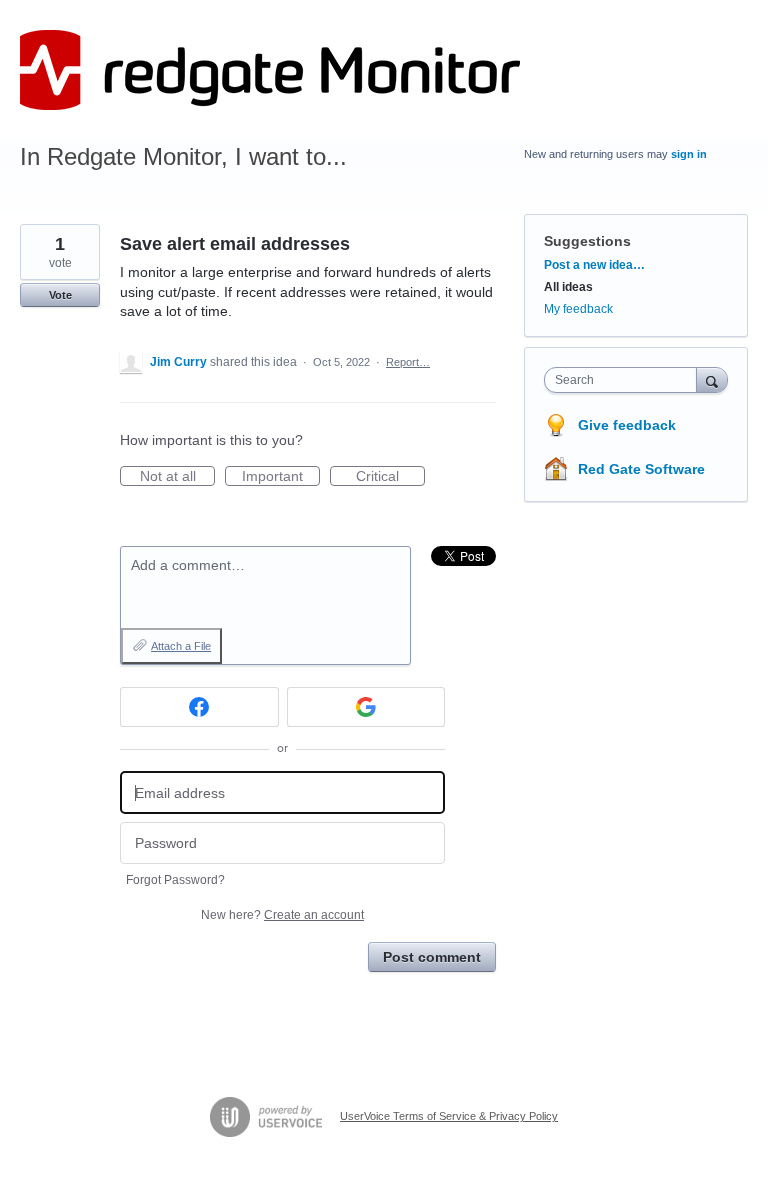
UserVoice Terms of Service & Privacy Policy (449, 1116)
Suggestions (587, 241)
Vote (60, 295)
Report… (408, 362)
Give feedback (627, 425)
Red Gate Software (641, 469)
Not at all (177, 477)
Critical (390, 477)
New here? (282, 915)
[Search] (712, 379)
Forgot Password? (175, 880)
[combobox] (625, 380)
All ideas (568, 287)
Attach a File (181, 646)
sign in (689, 154)
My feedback (578, 309)
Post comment (432, 957)
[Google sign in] (366, 707)
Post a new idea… (594, 265)
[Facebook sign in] (199, 707)
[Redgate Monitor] (270, 70)
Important (281, 477)
